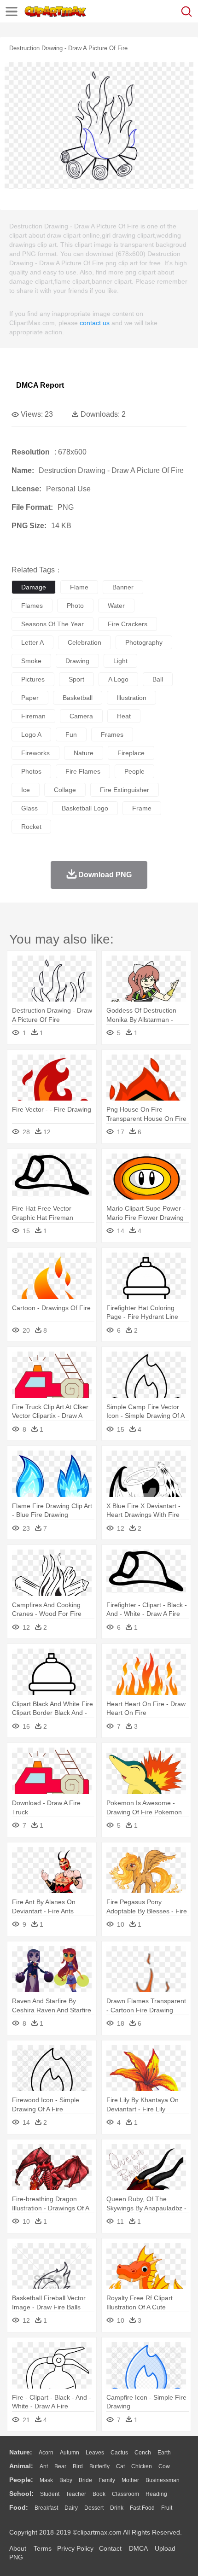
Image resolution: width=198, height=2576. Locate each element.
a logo (118, 679)
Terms (43, 2548)
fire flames (83, 771)
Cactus (119, 2453)
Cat (120, 2466)
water (116, 606)
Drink (117, 2508)
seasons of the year (52, 624)
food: (19, 2507)
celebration (84, 642)
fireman (33, 716)
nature (84, 753)
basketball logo (85, 808)
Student (50, 2494)
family (107, 2480)
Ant (44, 2466)
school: (21, 2494)
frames (112, 734)
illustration (131, 698)
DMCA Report (40, 385)
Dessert (94, 2508)
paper (30, 698)
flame (79, 587)
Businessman (163, 2480)
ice (26, 790)
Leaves (95, 2453)
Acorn (46, 2453)
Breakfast (46, 2508)
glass (29, 808)
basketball (78, 698)
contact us (95, 323)
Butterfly (99, 2466)
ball (158, 679)
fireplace (131, 753)
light (120, 661)
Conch (143, 2453)
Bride (85, 2480)
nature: (21, 2452)
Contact (110, 2548)
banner (123, 587)
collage (65, 790)
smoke (31, 661)
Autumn (70, 2453)
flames (32, 606)
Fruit (167, 2508)
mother (130, 2480)
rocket (31, 827)
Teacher (76, 2494)
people (134, 771)
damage (34, 587)
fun (71, 734)
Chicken (142, 2466)
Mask (46, 2480)
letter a (32, 642)
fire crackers (128, 624)
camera (81, 716)
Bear (60, 2466)
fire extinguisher (125, 790)
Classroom (125, 2494)
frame (142, 808)
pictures (33, 679)
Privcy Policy (75, 2548)
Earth (164, 2453)
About (18, 2548)
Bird (78, 2466)
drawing (77, 661)
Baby (66, 2480)
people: (21, 2480)
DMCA (138, 2548)
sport (76, 679)
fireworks (35, 753)
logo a (31, 734)
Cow (164, 2466)
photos (31, 771)
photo (75, 606)
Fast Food (142, 2508)
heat (124, 716)
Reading (156, 2494)
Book (99, 2494)
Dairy (71, 2508)
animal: (21, 2466)
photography (144, 642)
